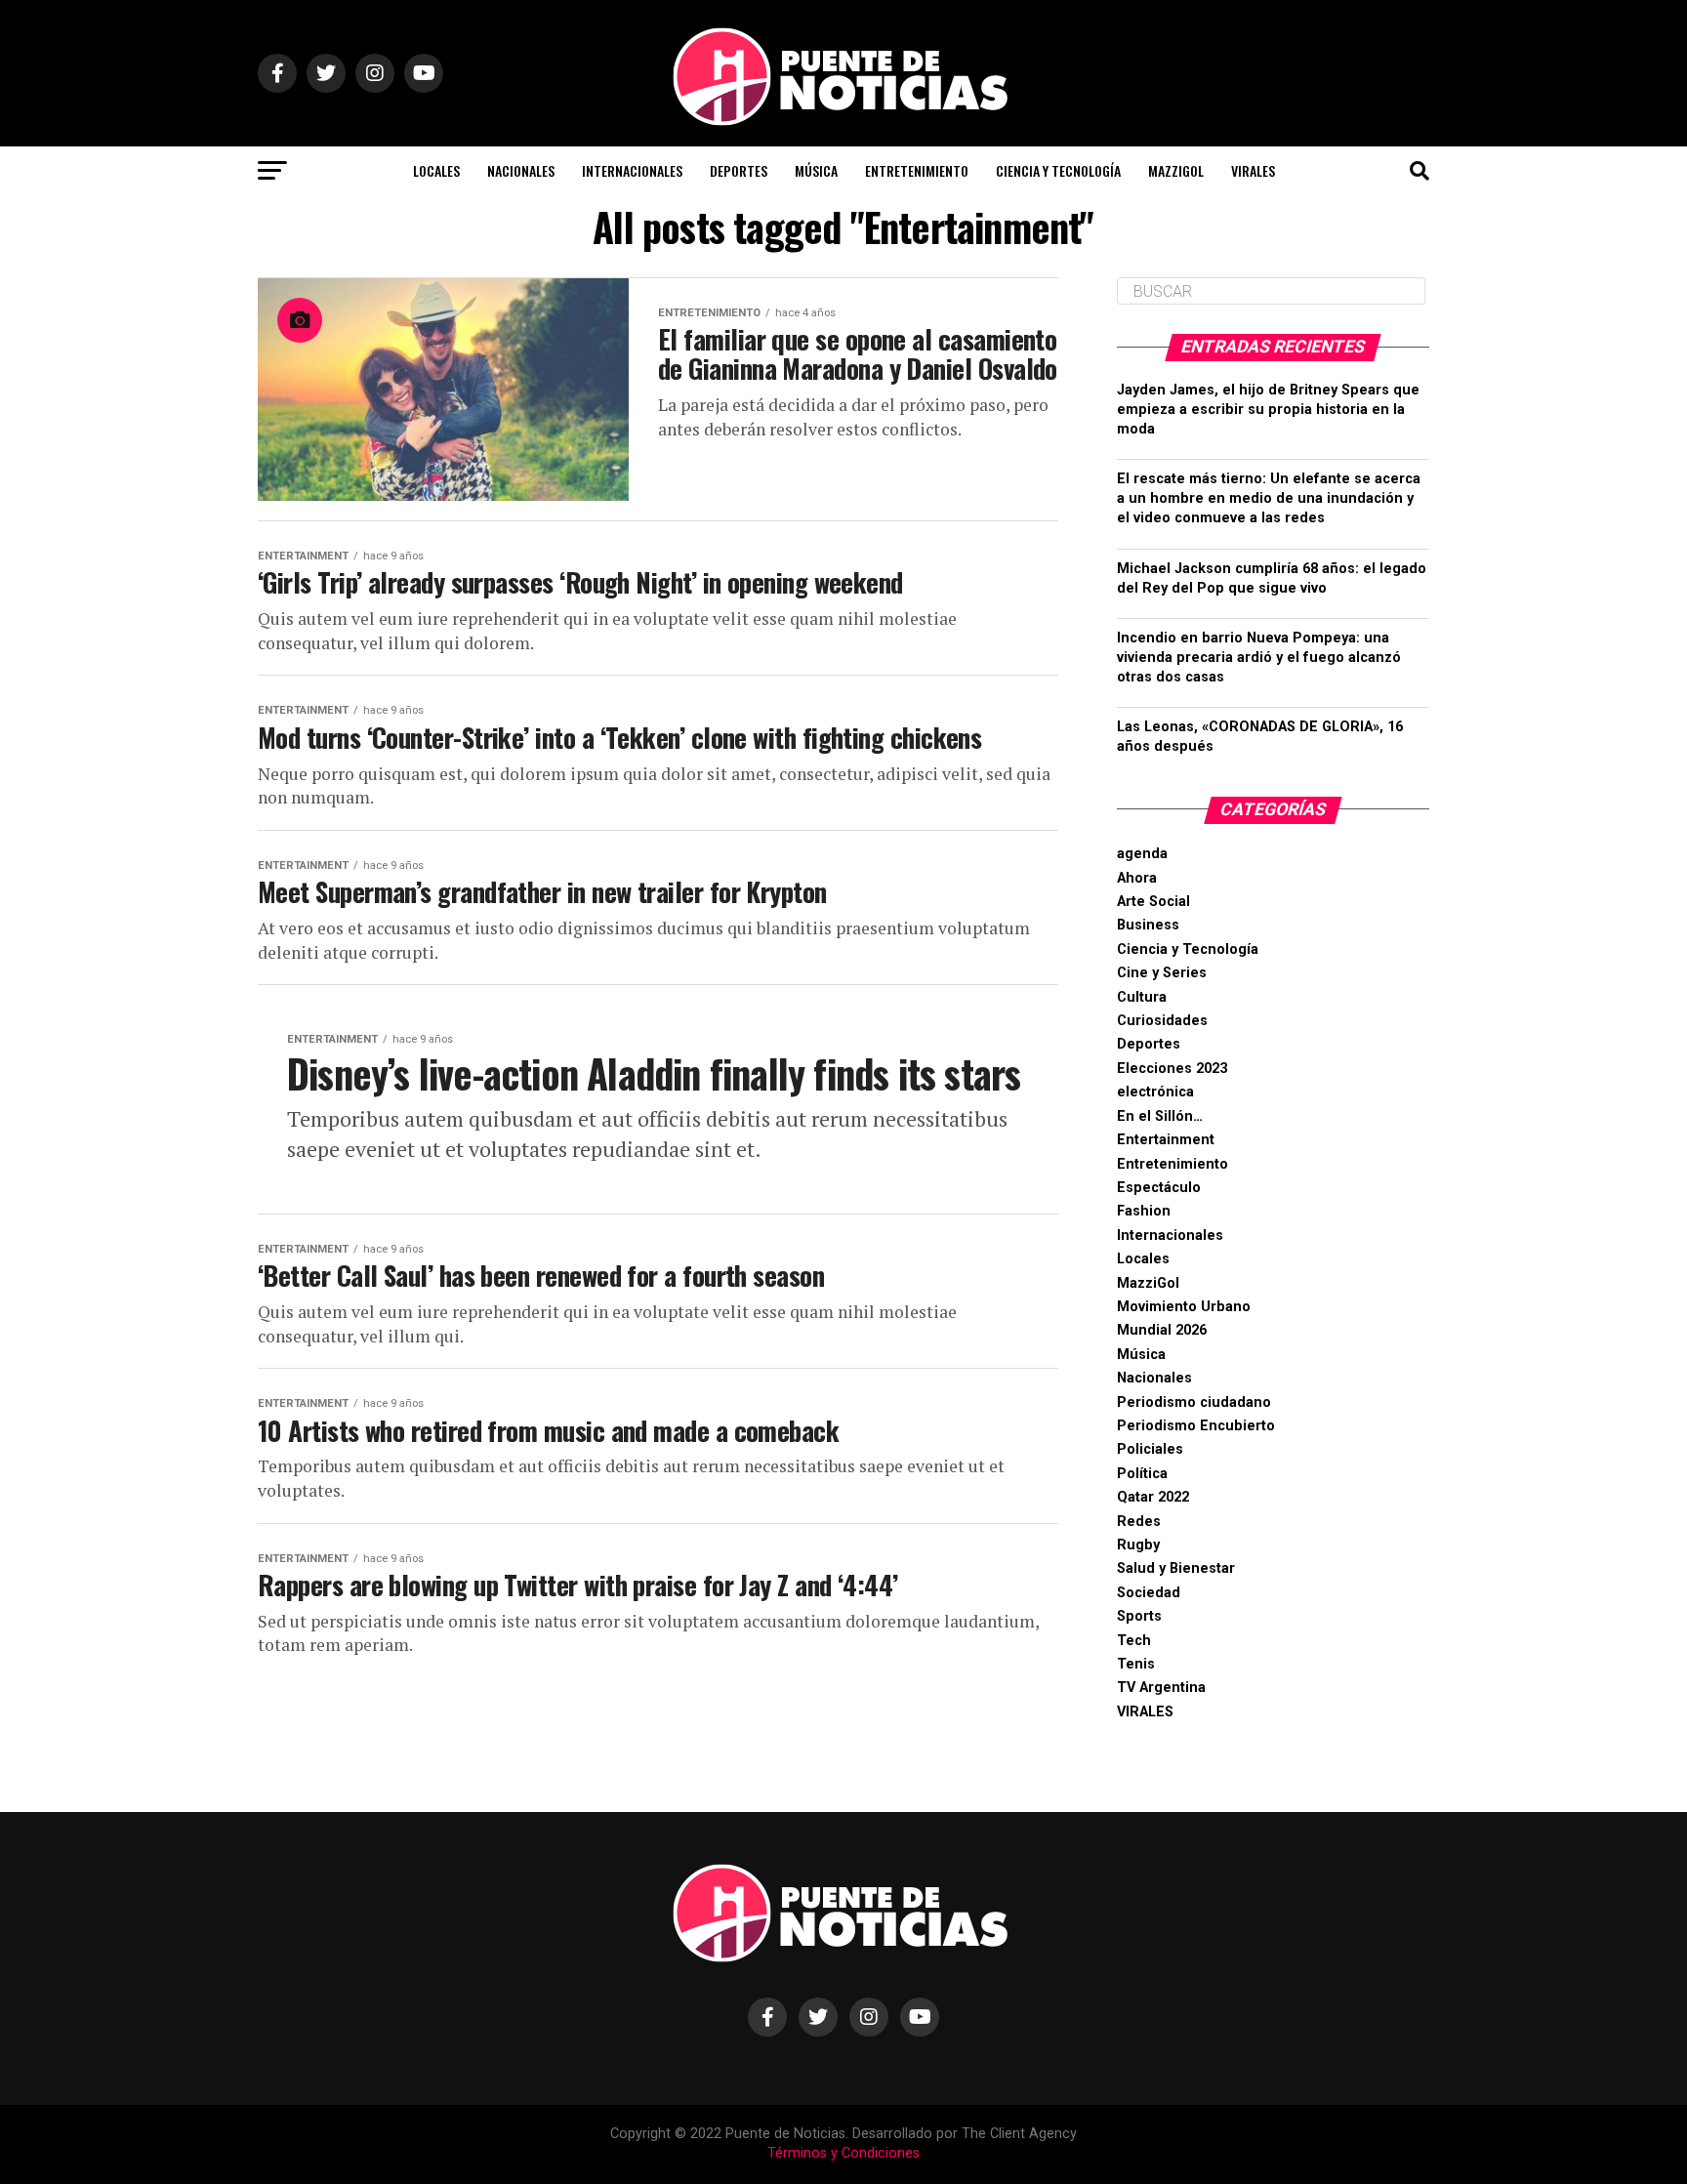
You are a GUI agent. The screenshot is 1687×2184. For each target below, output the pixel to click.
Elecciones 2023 (1172, 1069)
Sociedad (1149, 1593)
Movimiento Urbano (1184, 1307)
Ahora (1137, 878)
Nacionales (521, 170)
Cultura (1142, 997)
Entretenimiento (917, 170)
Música (816, 170)
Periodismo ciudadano (1194, 1402)
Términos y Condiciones (843, 2153)
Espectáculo (1159, 1188)
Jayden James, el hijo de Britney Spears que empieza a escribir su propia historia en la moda (1268, 410)
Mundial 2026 (1162, 1330)
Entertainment (1166, 1140)
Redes (1139, 1522)
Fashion (1144, 1211)
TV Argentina (1161, 1688)
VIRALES (1253, 170)
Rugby (1138, 1545)
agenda (1142, 854)
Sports (1139, 1616)
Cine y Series (1162, 973)
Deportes (739, 170)
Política (1142, 1474)
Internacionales (632, 170)
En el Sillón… (1160, 1116)
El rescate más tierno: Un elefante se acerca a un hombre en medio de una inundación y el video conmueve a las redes (1269, 498)
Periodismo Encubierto (1196, 1426)
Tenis (1136, 1664)
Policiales (1150, 1449)
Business (1148, 925)
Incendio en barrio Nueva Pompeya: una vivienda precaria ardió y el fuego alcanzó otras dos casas (1259, 658)
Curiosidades (1162, 1021)
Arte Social (1153, 902)
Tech (1134, 1641)
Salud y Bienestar (1176, 1568)
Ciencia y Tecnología (1058, 170)
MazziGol (1176, 170)
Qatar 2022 (1153, 1497)
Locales (436, 170)
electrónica (1155, 1092)
